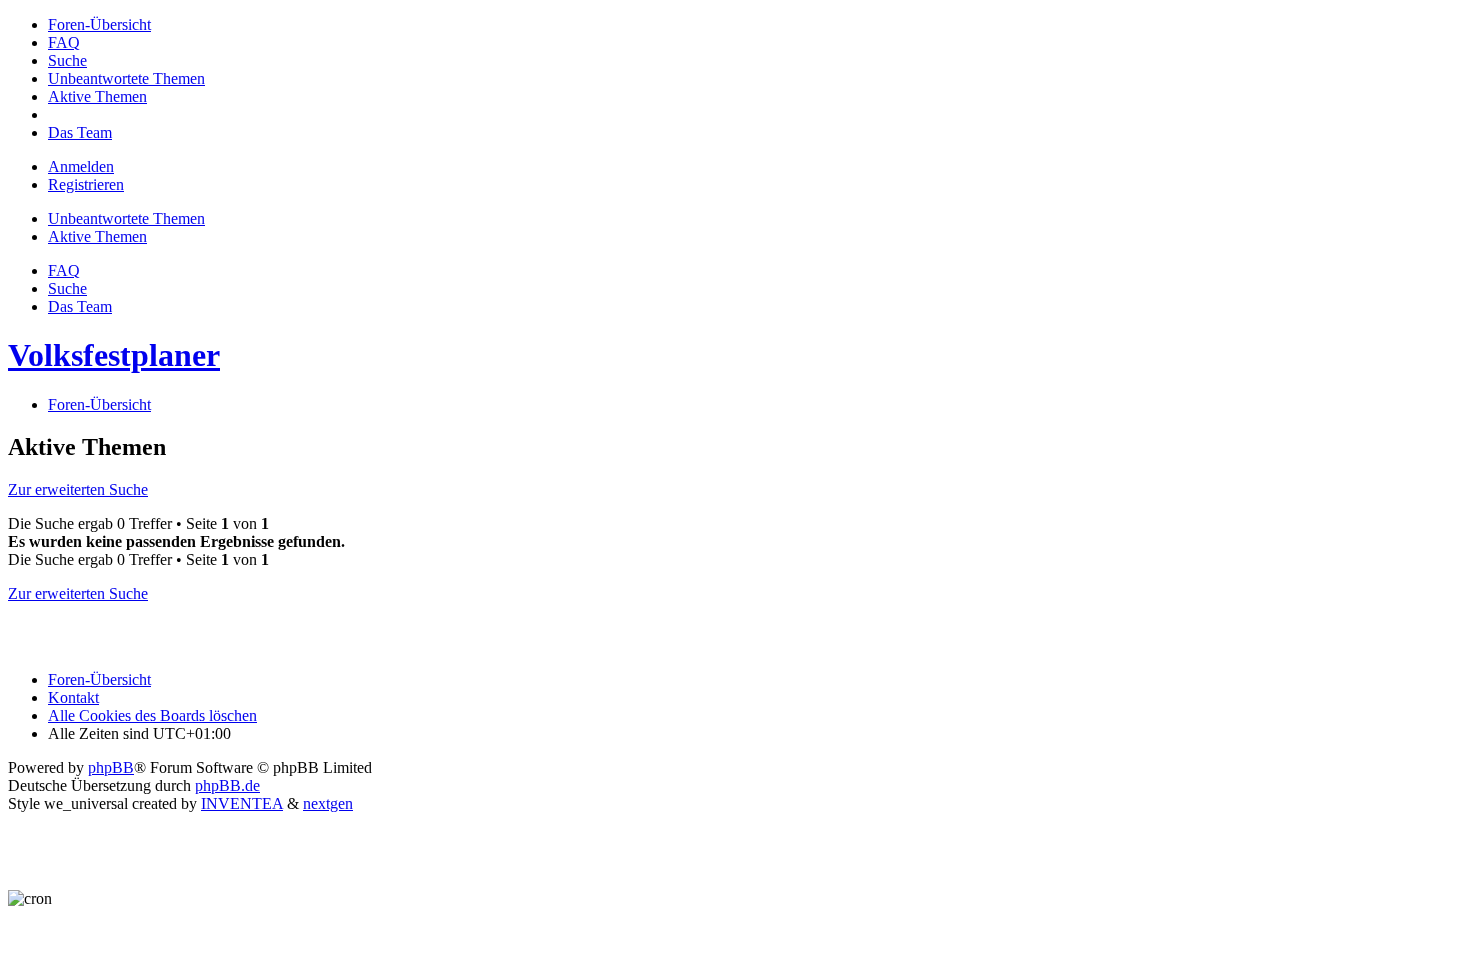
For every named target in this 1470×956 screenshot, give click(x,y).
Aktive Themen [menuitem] (97, 236)
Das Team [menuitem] (80, 306)
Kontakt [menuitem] (73, 697)
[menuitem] (99, 24)
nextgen (328, 803)
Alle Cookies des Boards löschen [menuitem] (152, 715)
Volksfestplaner (114, 355)
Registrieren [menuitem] (86, 184)
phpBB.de (227, 785)
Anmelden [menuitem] (81, 166)
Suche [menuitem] (67, 288)
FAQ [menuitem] (64, 270)
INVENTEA (242, 803)
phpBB (111, 767)
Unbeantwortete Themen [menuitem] (126, 218)
